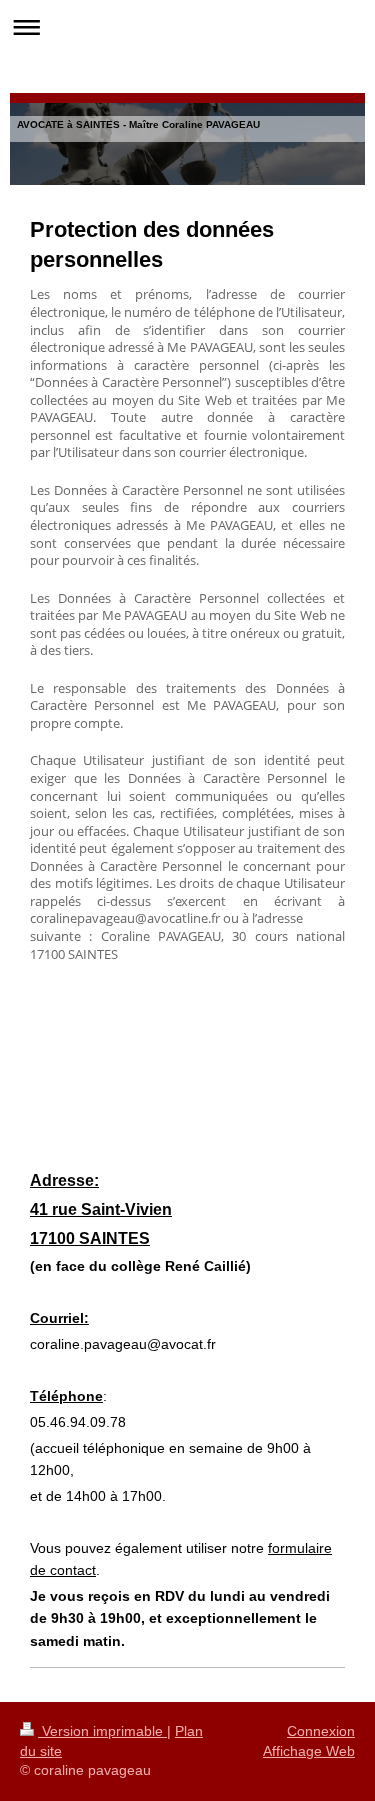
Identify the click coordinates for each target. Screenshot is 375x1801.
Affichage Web (309, 1751)
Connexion (321, 1731)
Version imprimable (102, 1731)
